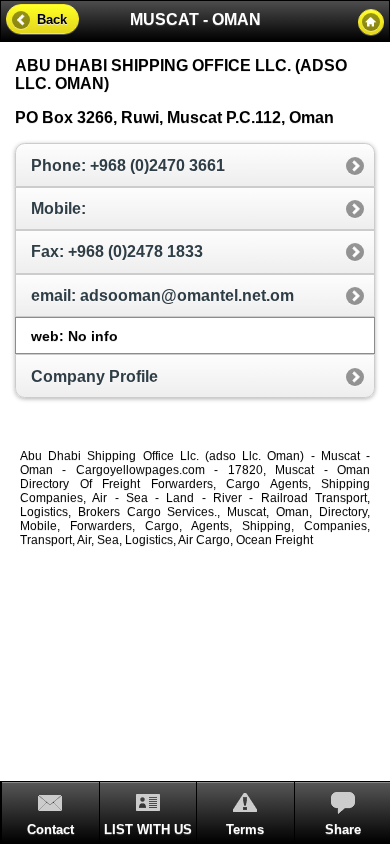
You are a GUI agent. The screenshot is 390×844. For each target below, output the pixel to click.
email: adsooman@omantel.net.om (162, 295)
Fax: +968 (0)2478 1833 (117, 251)
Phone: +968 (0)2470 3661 (128, 165)
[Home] (371, 22)
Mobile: (58, 208)
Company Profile (94, 376)
